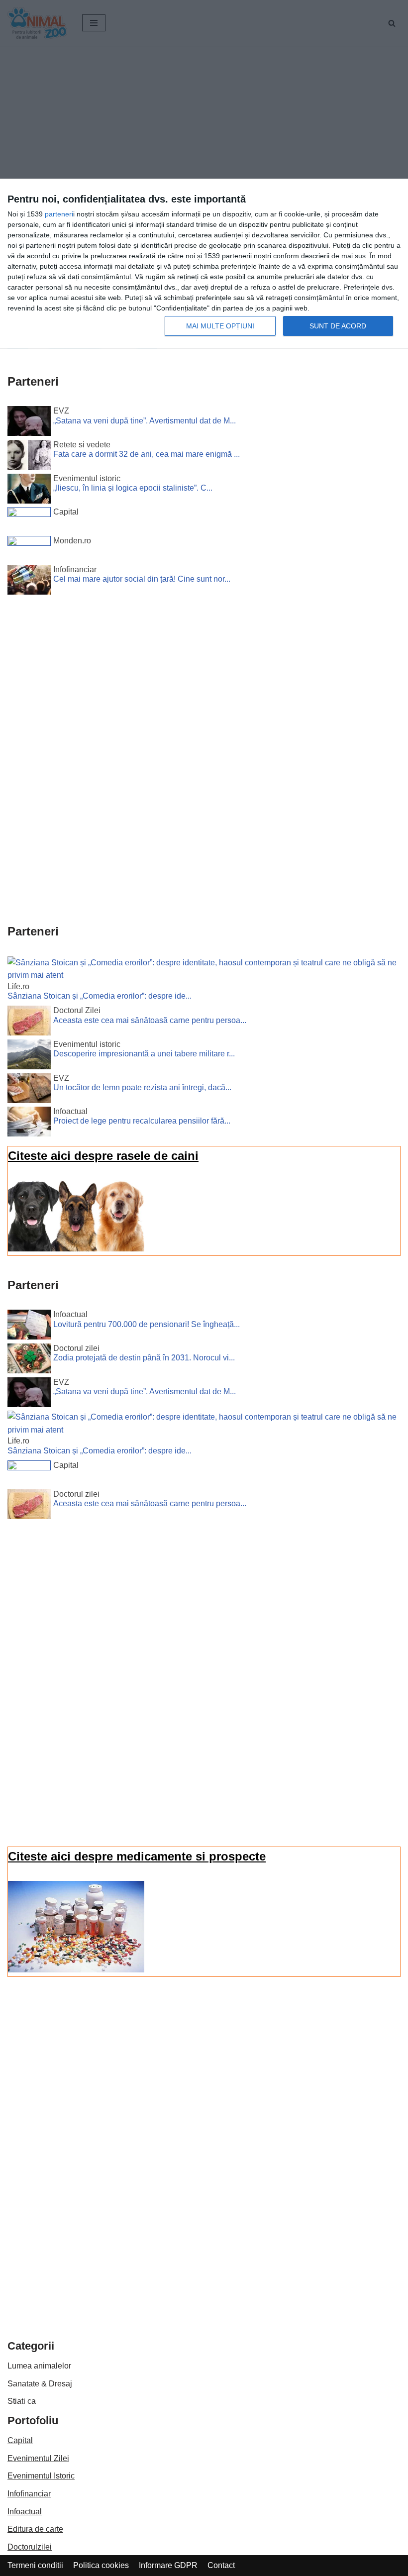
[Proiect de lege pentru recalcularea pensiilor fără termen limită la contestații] (29, 1124)
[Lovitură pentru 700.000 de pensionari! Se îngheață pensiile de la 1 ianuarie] (29, 1327)
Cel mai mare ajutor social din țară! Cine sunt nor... (142, 579)
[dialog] (204, 264)
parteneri (59, 214)
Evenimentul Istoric (41, 2476)
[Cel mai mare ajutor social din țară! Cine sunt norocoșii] (29, 582)
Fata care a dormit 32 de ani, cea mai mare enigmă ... (147, 454)
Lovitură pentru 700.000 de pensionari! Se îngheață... (147, 1324)
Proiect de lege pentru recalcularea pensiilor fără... (142, 1121)
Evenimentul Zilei (38, 2458)
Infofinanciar (29, 2494)
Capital (20, 2440)
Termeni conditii (35, 2565)
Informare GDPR (168, 2565)
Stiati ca (22, 2401)
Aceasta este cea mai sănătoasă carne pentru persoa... (150, 1020)
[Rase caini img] (76, 1249)
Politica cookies (101, 2565)
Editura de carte (35, 2529)
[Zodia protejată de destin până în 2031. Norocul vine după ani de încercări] (29, 1360)
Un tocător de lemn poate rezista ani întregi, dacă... (142, 1087)
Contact (221, 2565)
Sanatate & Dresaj (40, 2384)
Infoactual (25, 2512)
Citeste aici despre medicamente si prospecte (137, 1856)
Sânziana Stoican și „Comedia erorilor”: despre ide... (100, 996)
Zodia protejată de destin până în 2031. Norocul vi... (144, 1358)
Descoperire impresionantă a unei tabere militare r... (144, 1054)
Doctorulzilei (30, 2547)
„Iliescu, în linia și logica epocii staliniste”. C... (133, 488)
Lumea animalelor (39, 2366)
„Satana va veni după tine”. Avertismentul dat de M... (145, 421)
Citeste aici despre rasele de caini (103, 1156)
